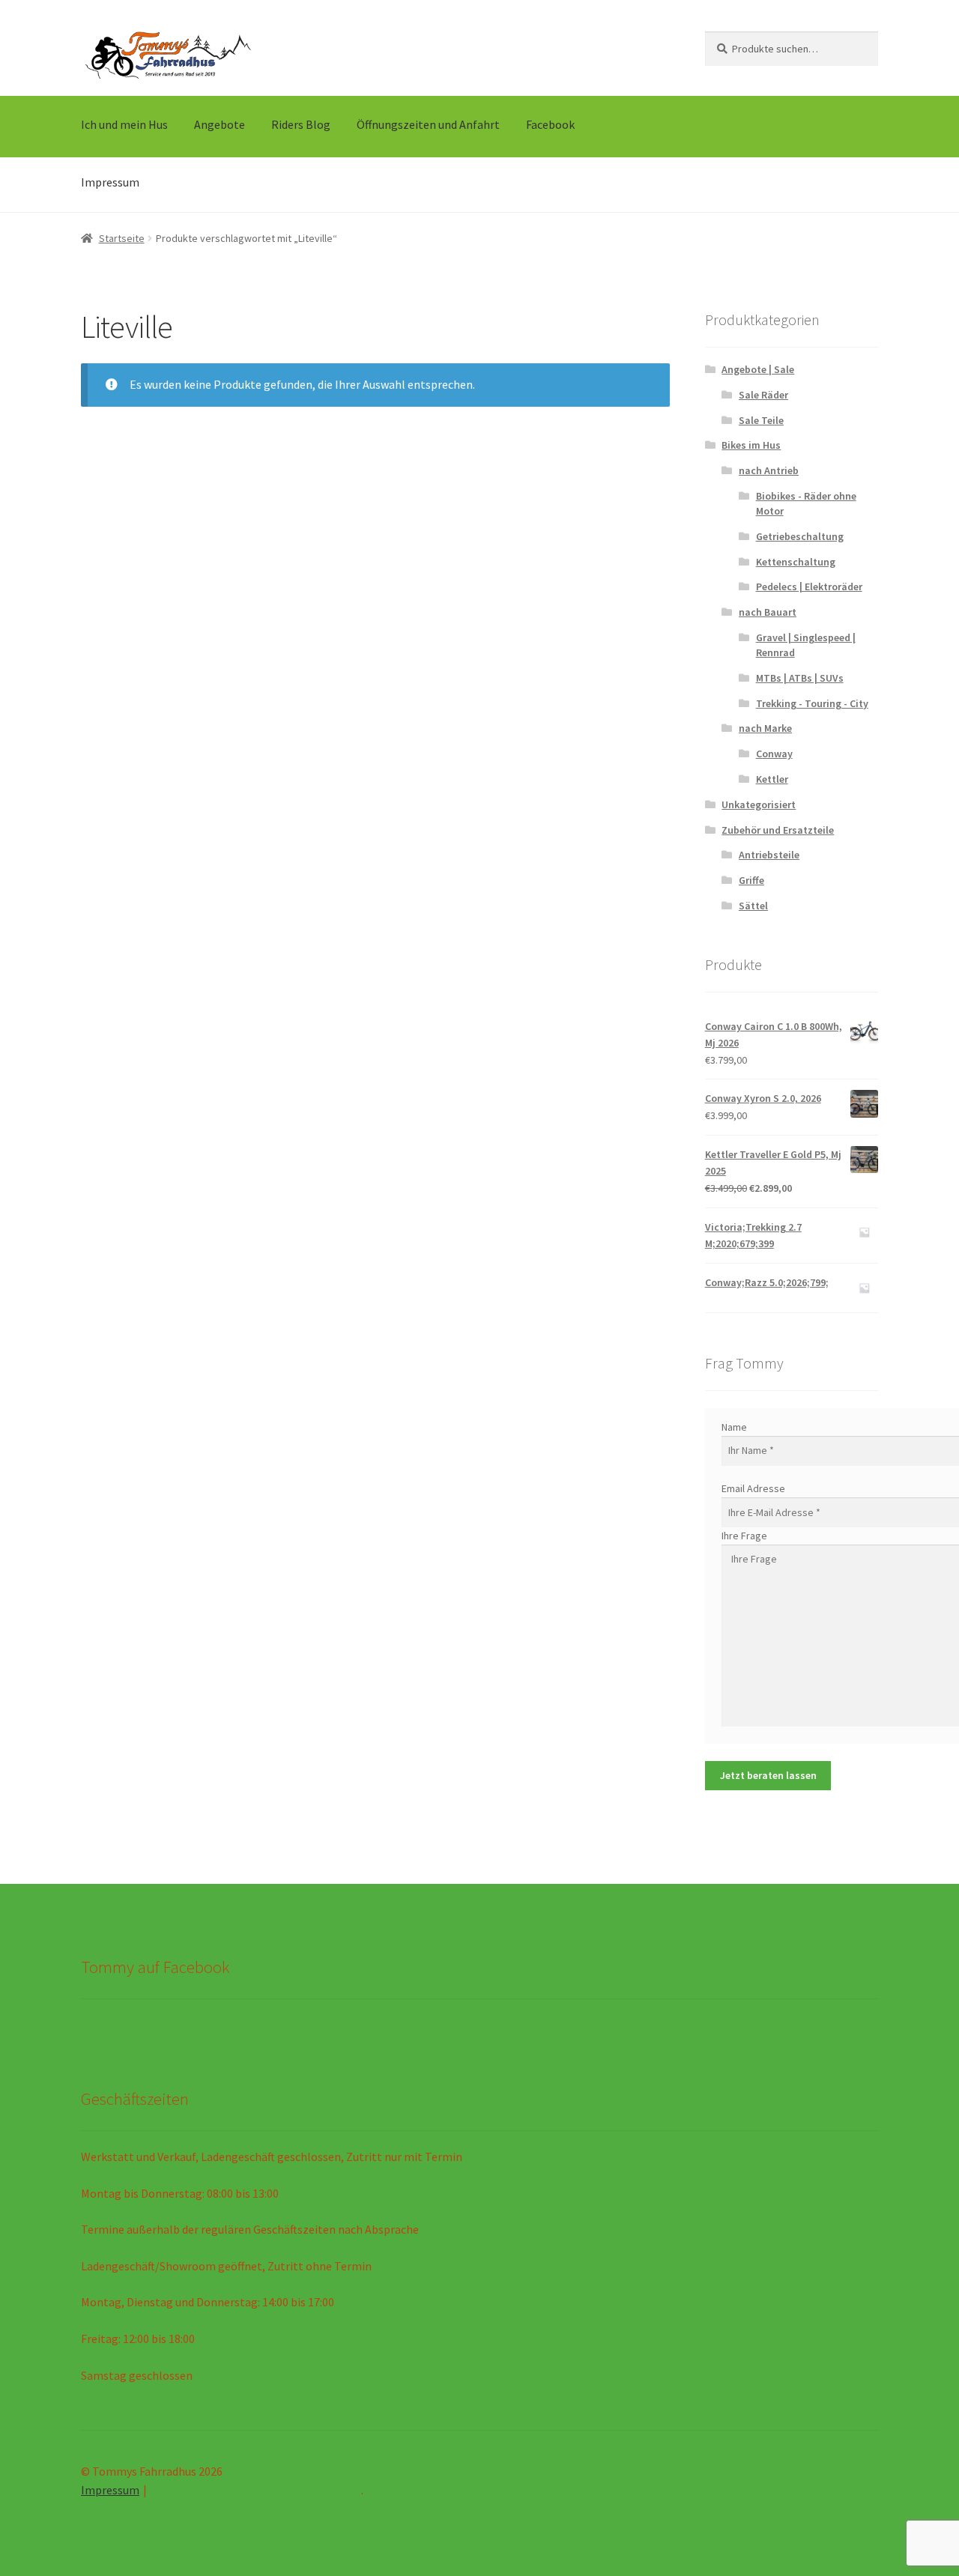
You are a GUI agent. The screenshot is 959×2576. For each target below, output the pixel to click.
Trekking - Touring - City (812, 703)
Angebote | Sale (758, 369)
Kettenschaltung (796, 562)
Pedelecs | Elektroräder (809, 587)
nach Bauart (768, 612)
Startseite (122, 238)
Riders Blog (301, 124)
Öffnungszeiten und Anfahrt (428, 124)
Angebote (220, 124)
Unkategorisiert (759, 804)
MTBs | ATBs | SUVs (800, 678)
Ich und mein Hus (124, 124)
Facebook (550, 124)
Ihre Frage (744, 1536)
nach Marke (765, 728)
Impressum (110, 182)
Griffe (751, 880)
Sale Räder (763, 395)
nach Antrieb (769, 470)
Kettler (772, 779)
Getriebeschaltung (800, 536)
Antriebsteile (769, 855)
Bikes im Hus (751, 445)
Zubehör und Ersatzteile (778, 830)
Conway (774, 754)
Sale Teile (761, 420)
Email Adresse (753, 1488)
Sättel (753, 906)
